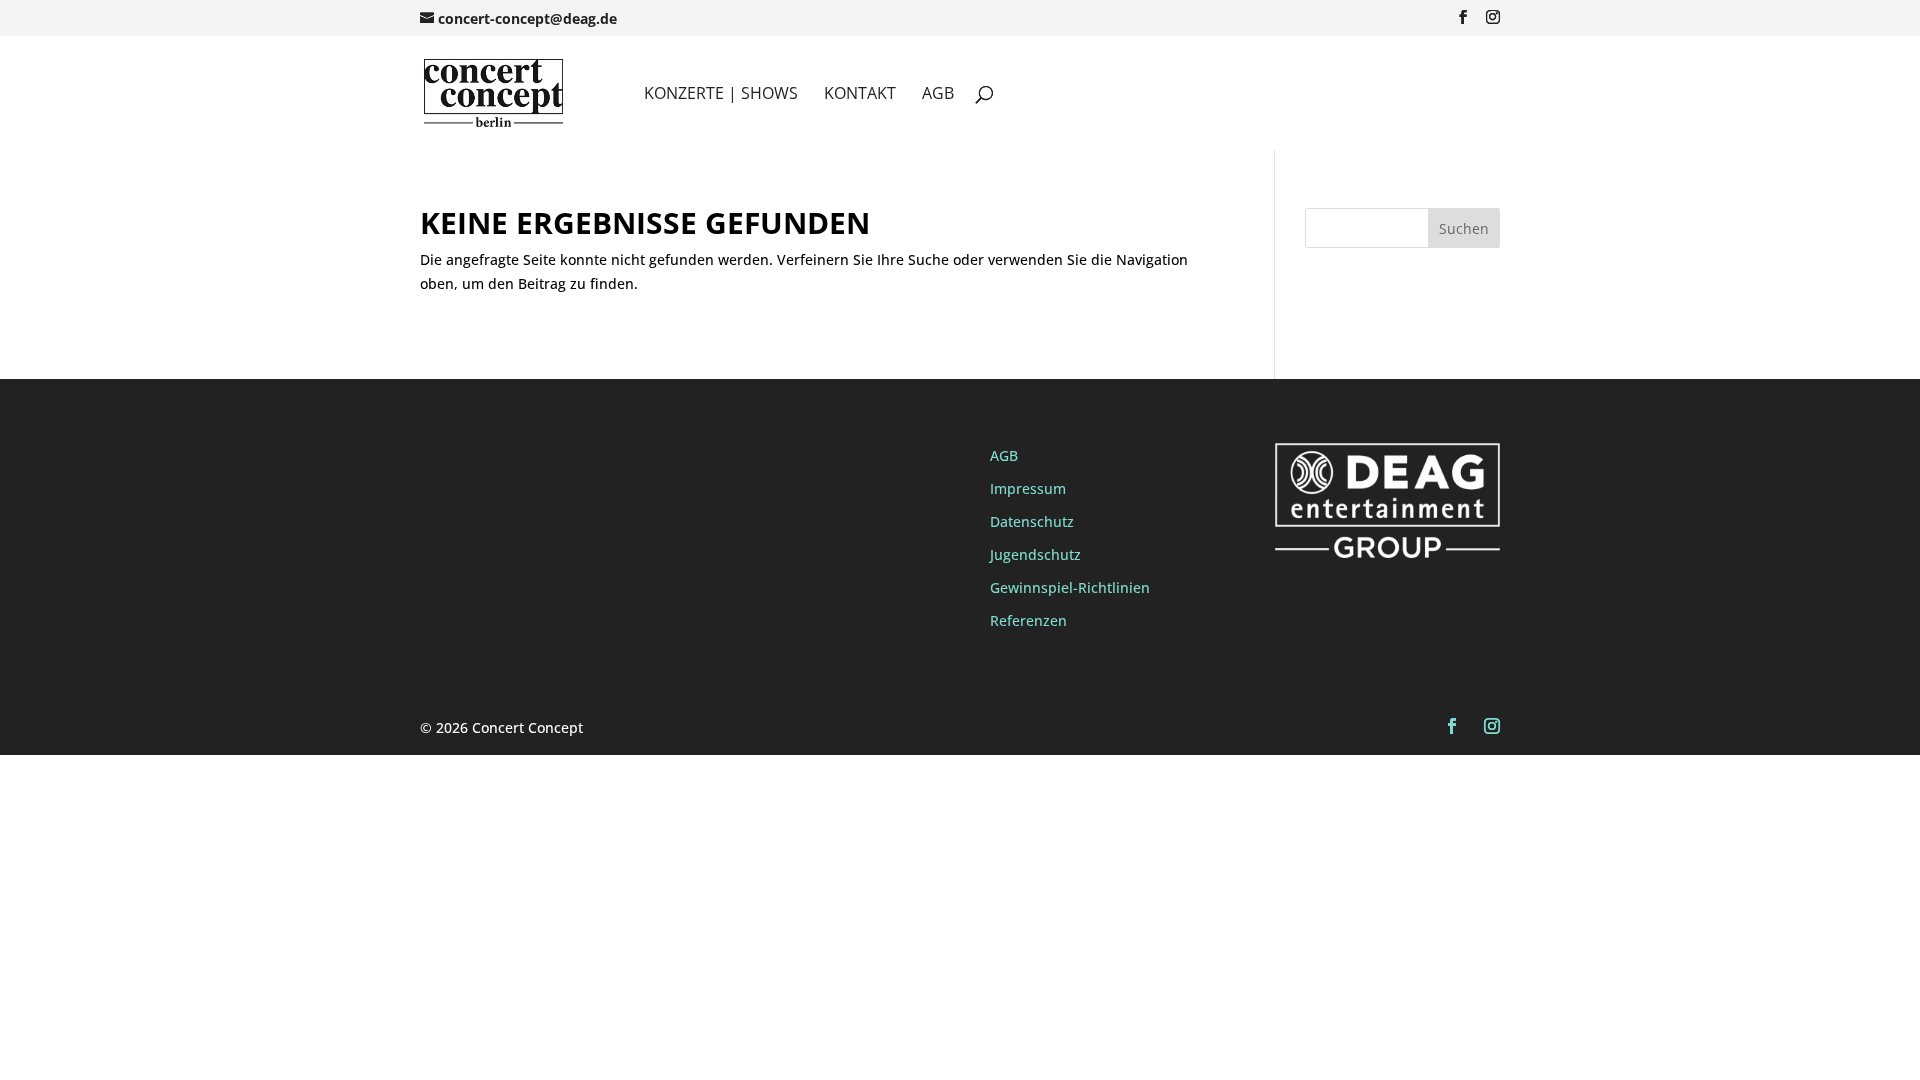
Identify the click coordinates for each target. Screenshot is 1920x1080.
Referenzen (1028, 620)
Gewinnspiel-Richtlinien (1070, 587)
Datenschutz (1032, 521)
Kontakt (860, 95)
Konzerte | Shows (721, 95)
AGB (938, 95)
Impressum (1028, 488)
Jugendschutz (1035, 554)
